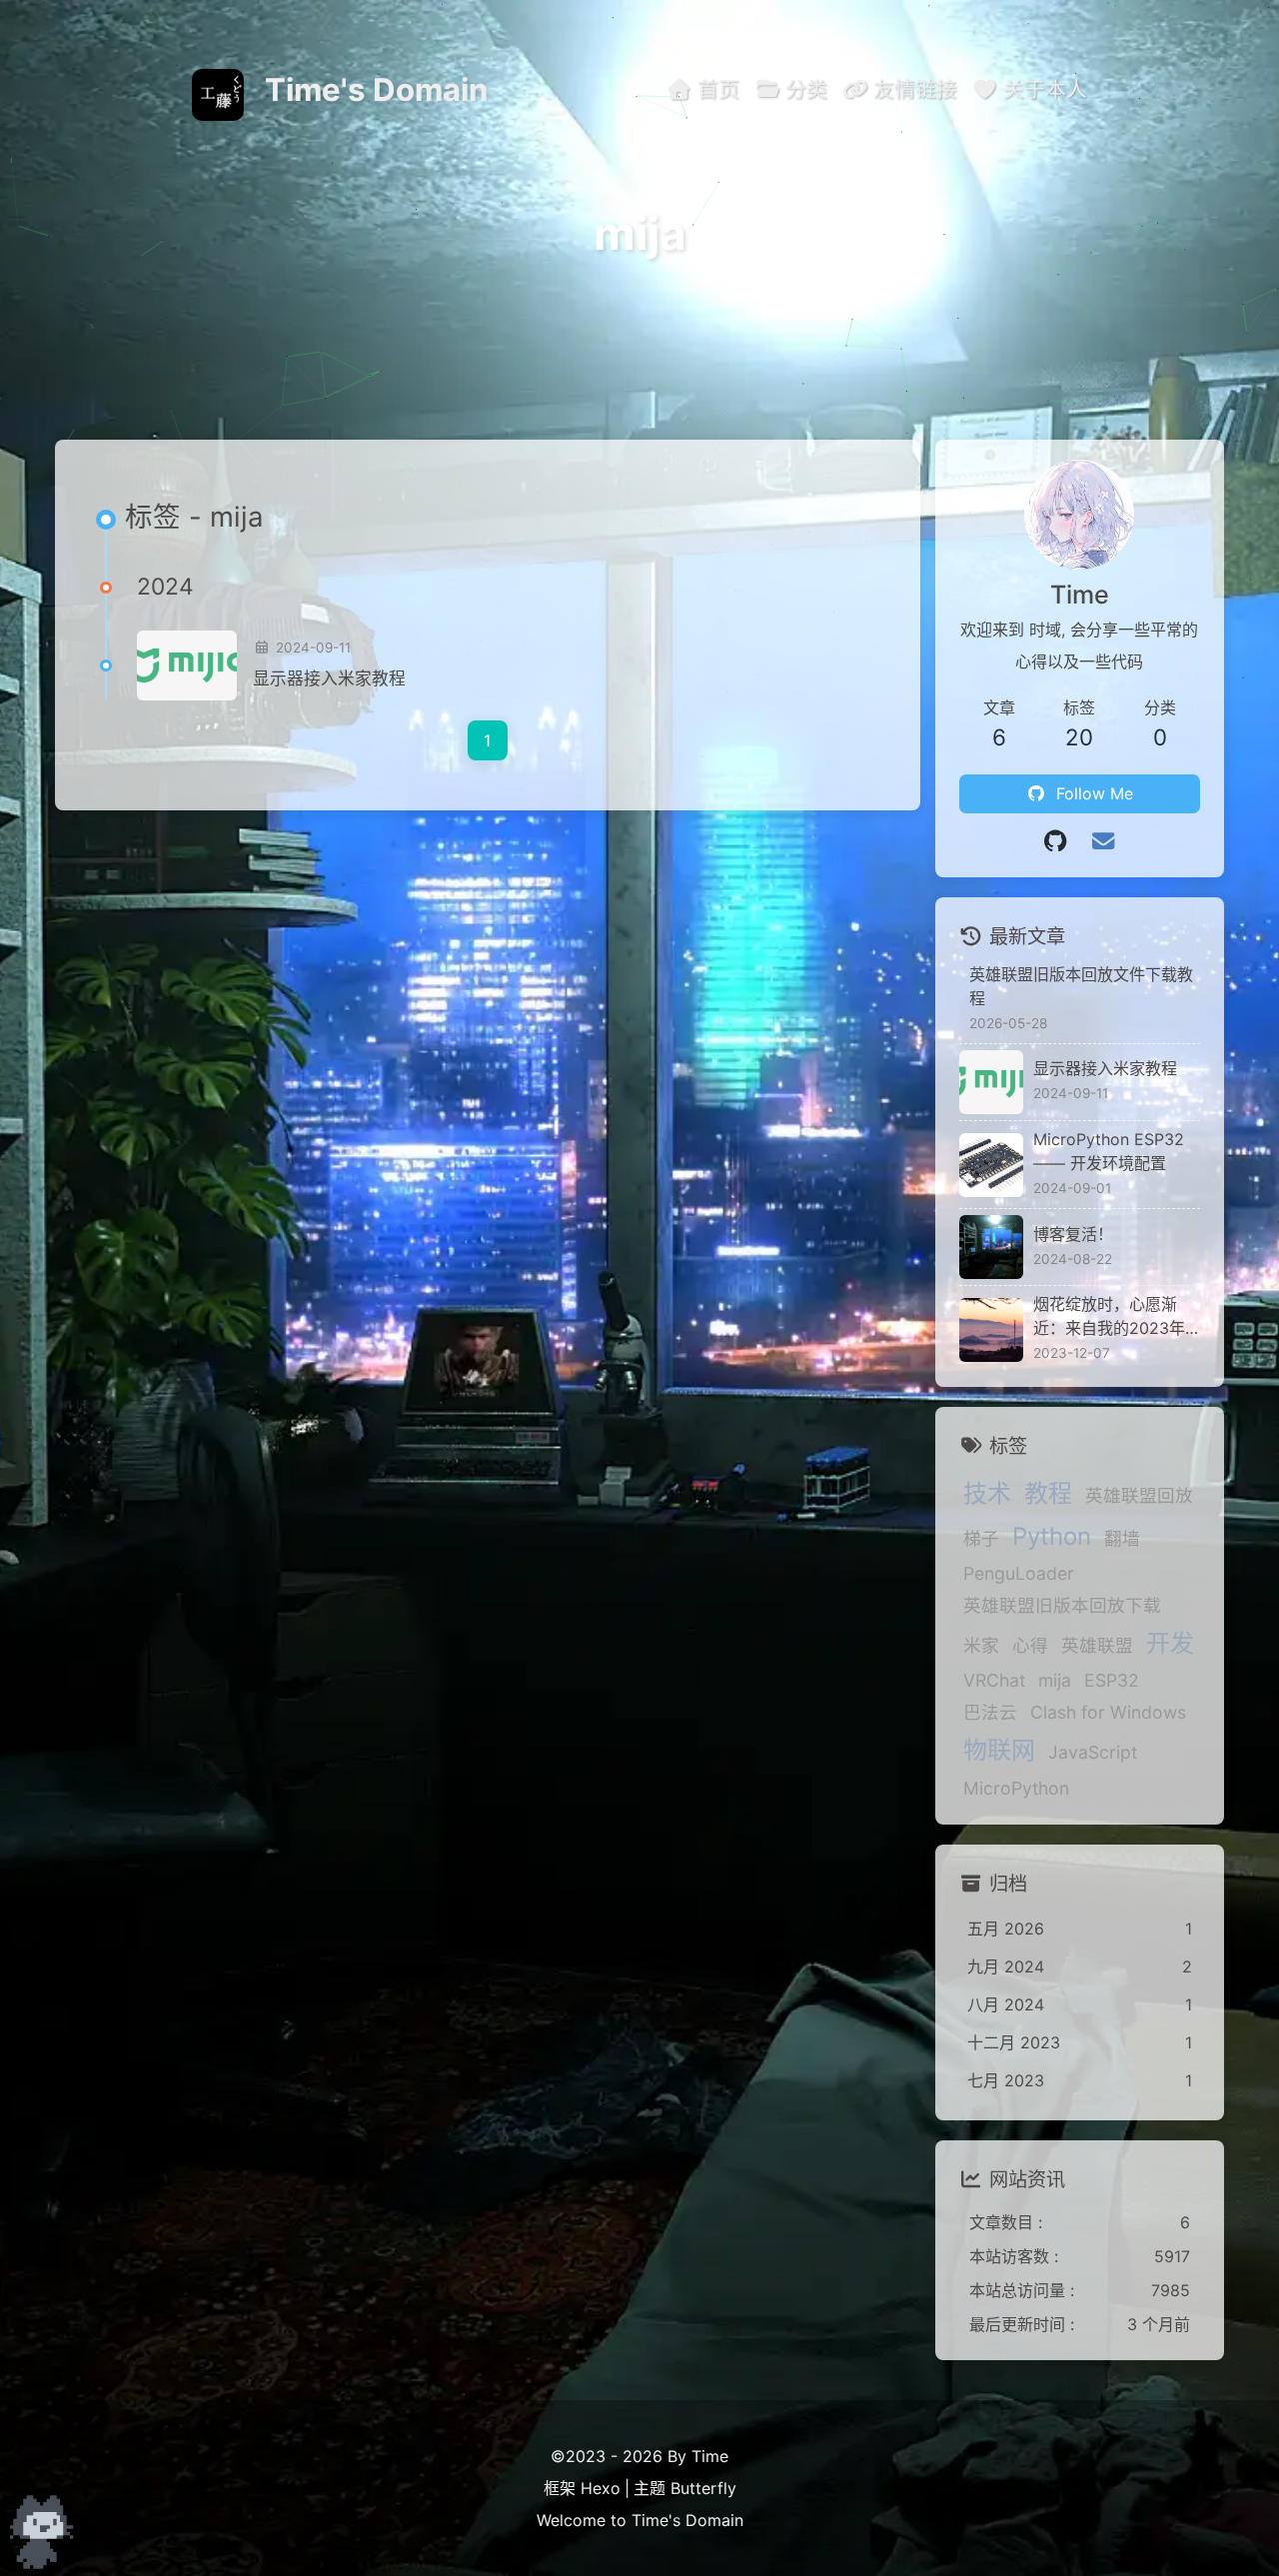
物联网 (999, 1750)
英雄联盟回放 (1139, 1495)
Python (1052, 1536)
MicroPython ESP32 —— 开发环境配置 (1109, 1151)
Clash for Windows (1108, 1712)
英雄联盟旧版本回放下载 (1062, 1605)
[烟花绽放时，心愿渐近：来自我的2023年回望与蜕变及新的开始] (991, 1330)
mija (1055, 1680)
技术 (987, 1493)
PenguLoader (1019, 1573)
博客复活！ (1073, 1234)
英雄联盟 (1097, 1645)
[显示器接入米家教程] (187, 665)
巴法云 (990, 1712)
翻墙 (1122, 1538)
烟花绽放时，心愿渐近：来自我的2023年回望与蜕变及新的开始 (1113, 1317)
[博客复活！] (991, 1247)
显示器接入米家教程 (329, 678)
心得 (1030, 1645)
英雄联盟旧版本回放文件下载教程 (1081, 986)
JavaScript (1093, 1752)
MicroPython (1016, 1788)
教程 (1048, 1493)
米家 (981, 1645)
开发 (1170, 1643)
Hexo (601, 2488)
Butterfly (703, 2488)
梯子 (981, 1538)
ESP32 (1112, 1680)
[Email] (1103, 841)
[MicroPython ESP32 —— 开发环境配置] (991, 1165)
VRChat (994, 1680)
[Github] (1055, 841)
